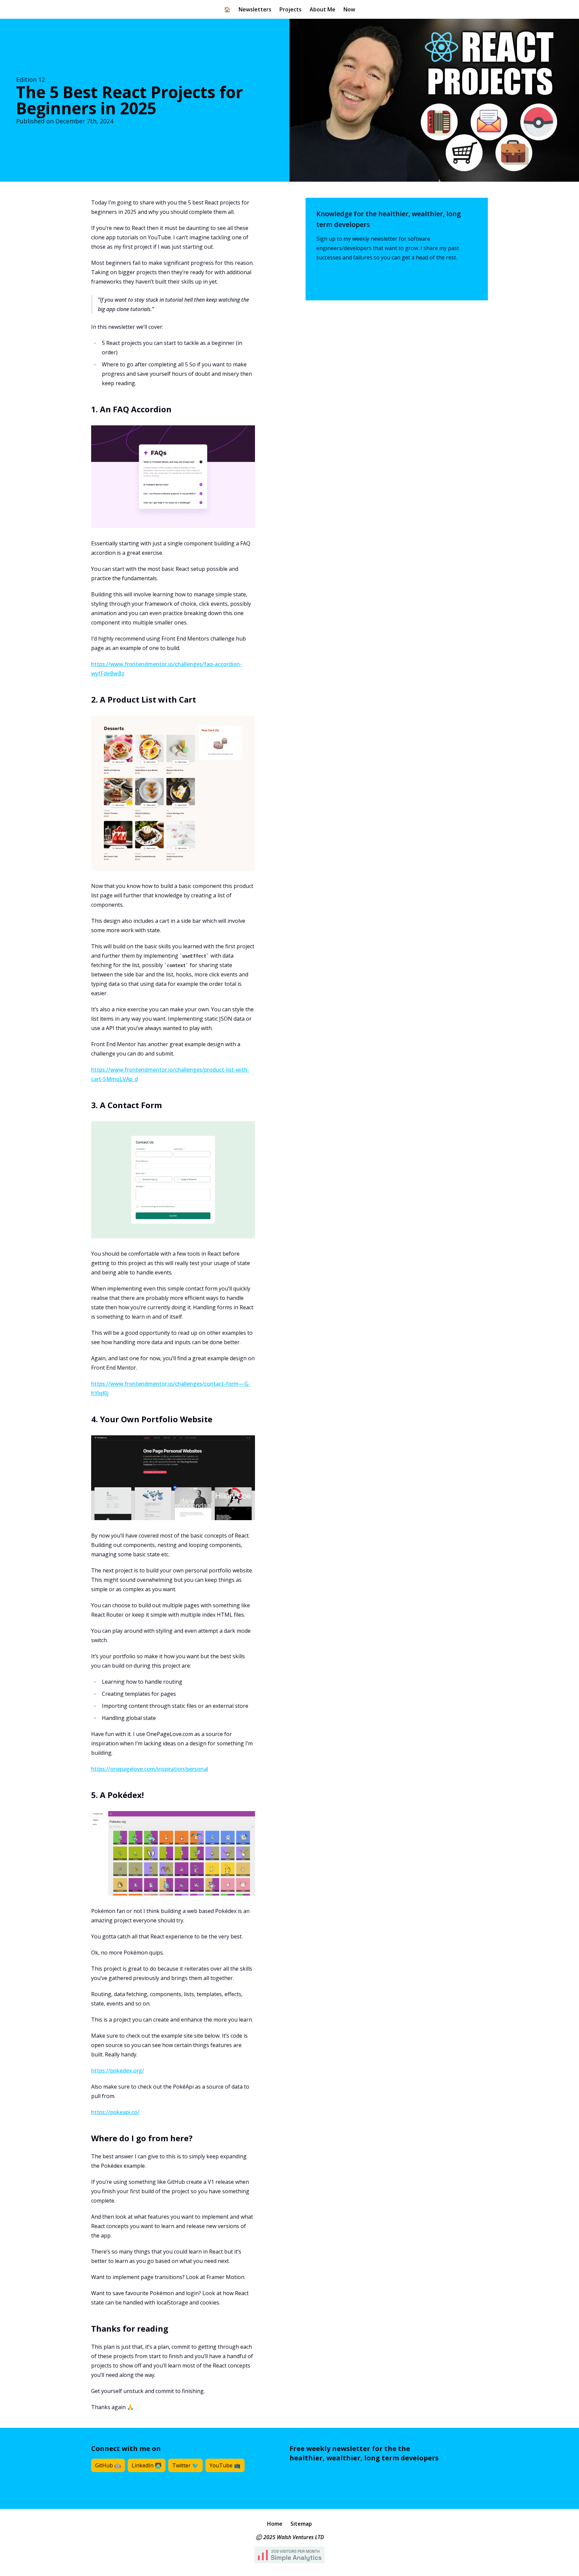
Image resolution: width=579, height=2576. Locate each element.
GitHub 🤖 (108, 2465)
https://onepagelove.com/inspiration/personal (150, 1769)
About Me (323, 9)
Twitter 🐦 (185, 2465)
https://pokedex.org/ (118, 2071)
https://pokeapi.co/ (115, 2112)
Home (275, 2524)
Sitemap (301, 2524)
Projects (291, 9)
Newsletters (255, 9)
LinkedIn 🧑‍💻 (147, 2465)
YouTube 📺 (225, 2465)
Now (349, 9)
